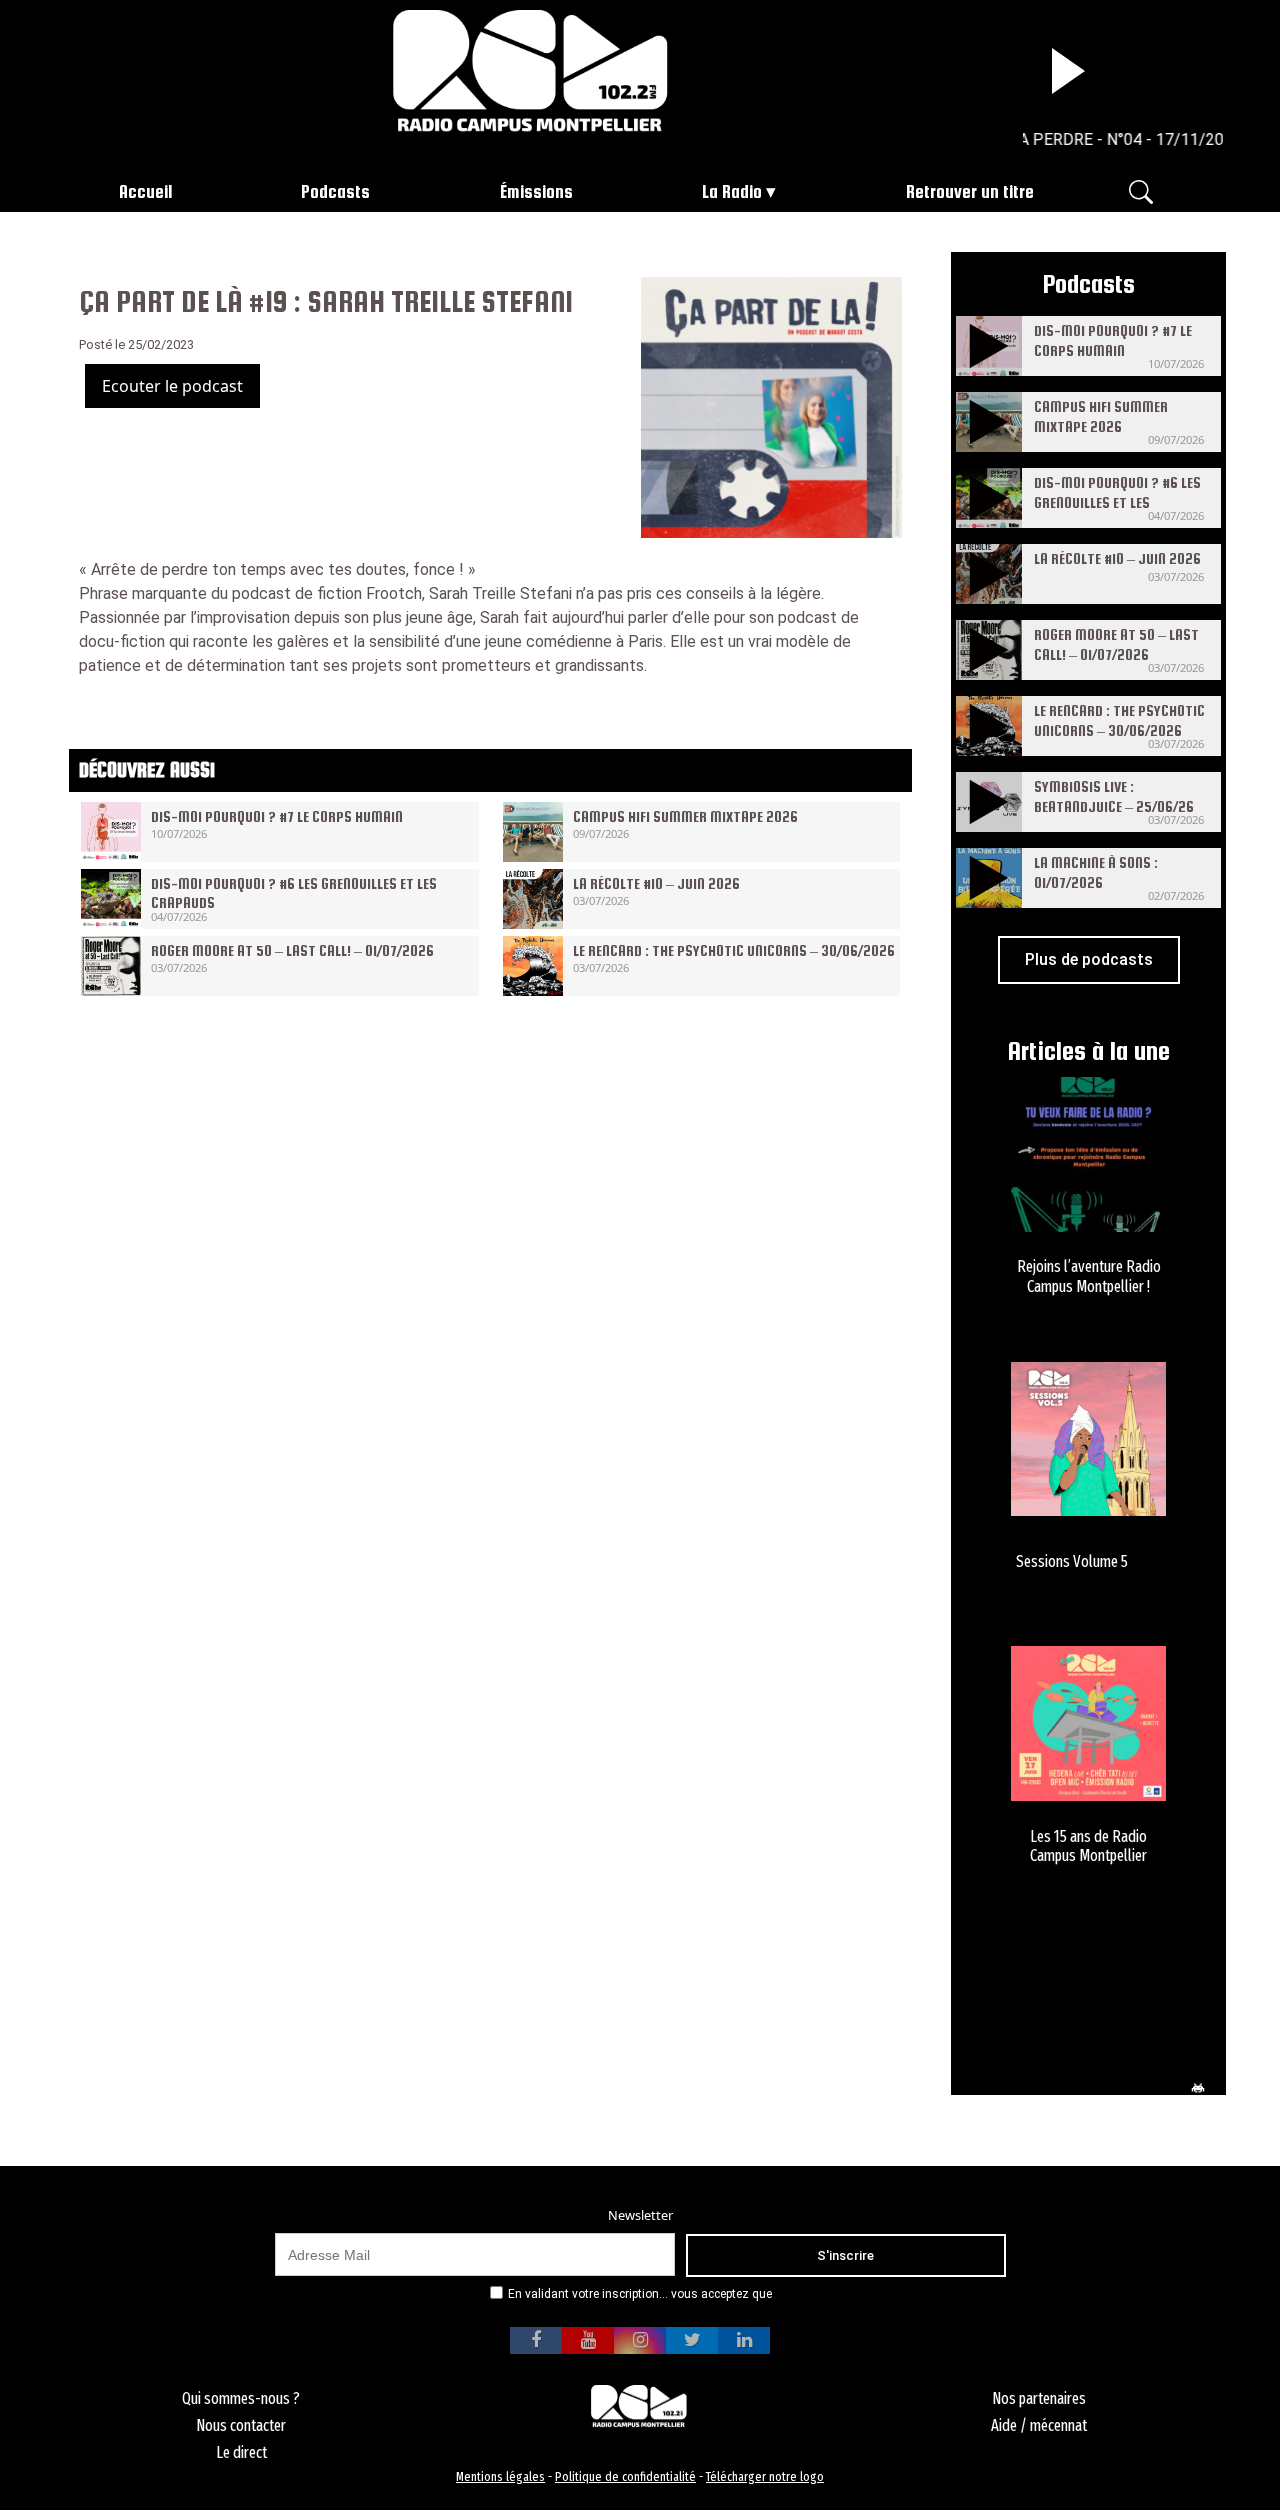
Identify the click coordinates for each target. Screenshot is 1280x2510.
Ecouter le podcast (172, 386)
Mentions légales (500, 2476)
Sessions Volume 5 (1072, 1561)
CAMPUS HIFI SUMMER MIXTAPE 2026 (685, 816)
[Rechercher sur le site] (1141, 190)
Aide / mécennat (1039, 2425)
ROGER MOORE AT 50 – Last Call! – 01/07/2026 (292, 950)
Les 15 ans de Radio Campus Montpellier (1088, 1846)
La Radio (732, 191)
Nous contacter (241, 2425)
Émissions (536, 191)
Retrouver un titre (970, 191)
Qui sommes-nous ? (241, 2398)
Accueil (145, 191)
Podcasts (335, 191)
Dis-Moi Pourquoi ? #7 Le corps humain (277, 816)
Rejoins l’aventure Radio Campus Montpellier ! (1089, 1276)
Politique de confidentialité (625, 2476)
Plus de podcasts (1089, 959)
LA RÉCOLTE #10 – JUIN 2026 (656, 883)
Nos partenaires (1039, 2398)
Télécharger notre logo (765, 2476)
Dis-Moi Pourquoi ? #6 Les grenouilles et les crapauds (1117, 501)
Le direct (241, 2452)
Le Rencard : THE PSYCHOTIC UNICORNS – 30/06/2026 (734, 950)
